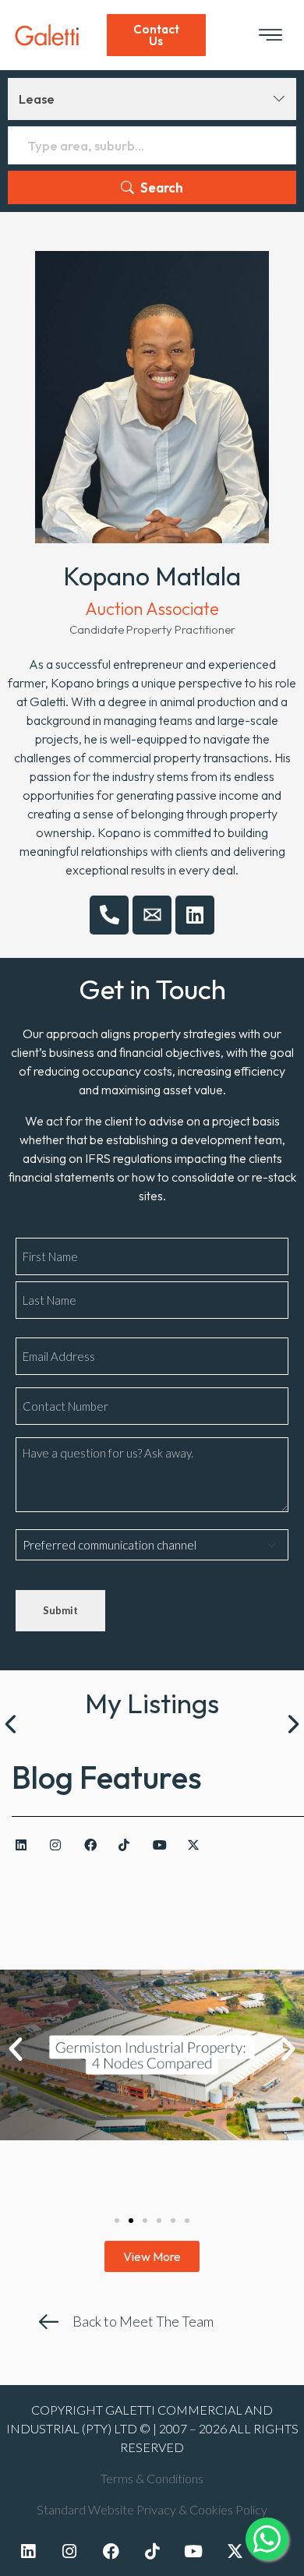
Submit (60, 1610)
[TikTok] (131, 1844)
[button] (16, 2049)
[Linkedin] (195, 915)
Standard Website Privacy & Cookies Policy (152, 2509)
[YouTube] (165, 1844)
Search (162, 187)
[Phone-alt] (109, 915)
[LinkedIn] (28, 1844)
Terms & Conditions (152, 2478)
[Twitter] (235, 2551)
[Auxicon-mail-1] (152, 915)
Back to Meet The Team (143, 2321)
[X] (199, 1844)
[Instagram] (62, 1844)
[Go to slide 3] (145, 2221)
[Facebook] (96, 1844)
